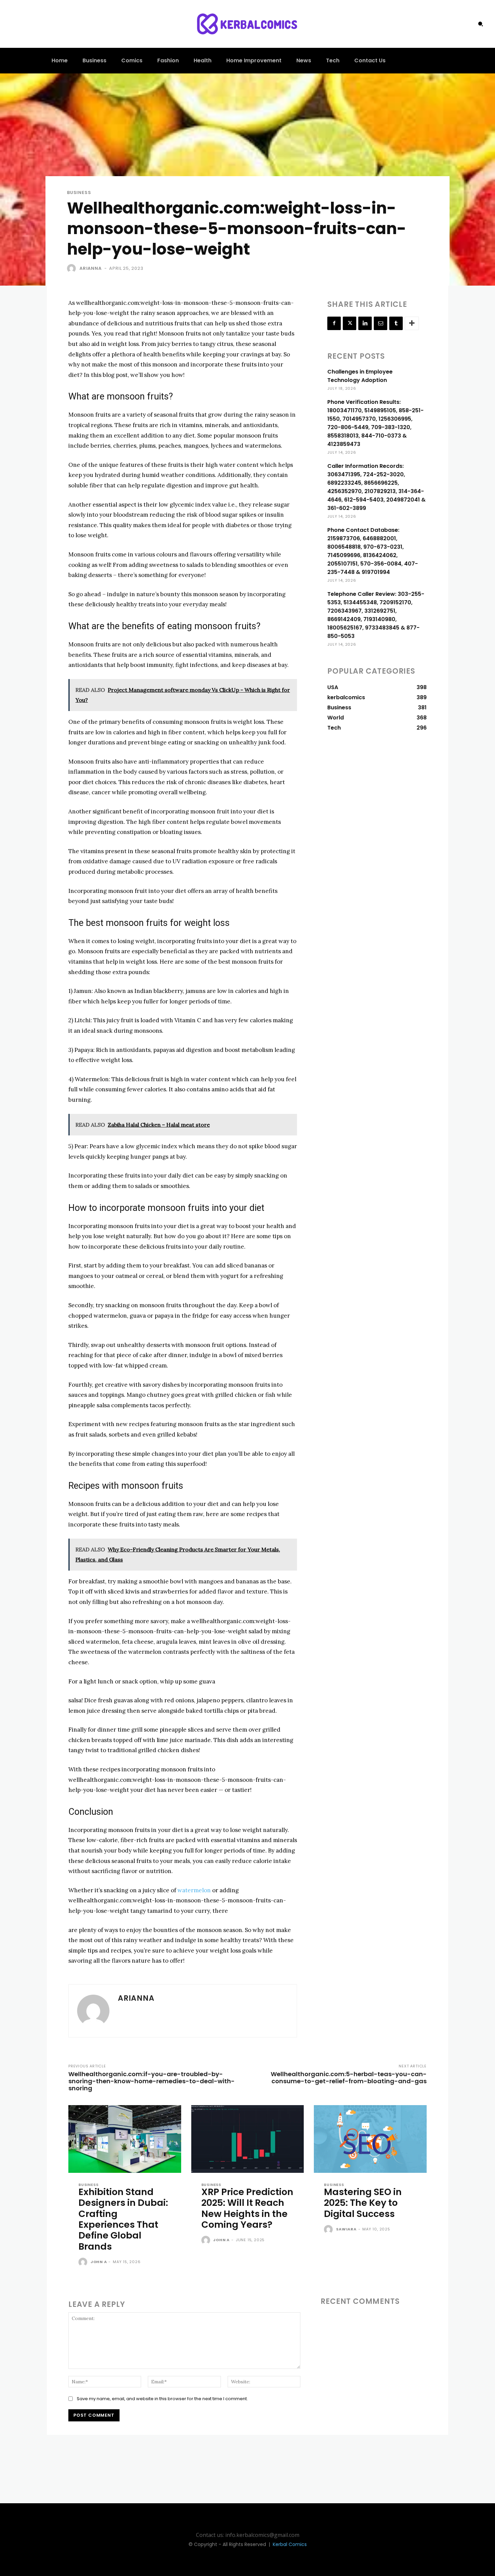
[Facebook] (334, 323)
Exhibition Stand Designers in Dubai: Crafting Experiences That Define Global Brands (123, 2219)
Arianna (91, 268)
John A (99, 2262)
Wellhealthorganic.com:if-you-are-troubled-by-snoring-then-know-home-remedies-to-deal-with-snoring (152, 2081)
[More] (412, 323)
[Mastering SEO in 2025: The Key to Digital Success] (370, 2139)
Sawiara (346, 2229)
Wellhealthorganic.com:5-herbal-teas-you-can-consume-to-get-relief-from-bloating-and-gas (349, 2078)
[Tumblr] (396, 323)
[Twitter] (350, 323)
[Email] (381, 323)
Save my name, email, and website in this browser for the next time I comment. (162, 2399)
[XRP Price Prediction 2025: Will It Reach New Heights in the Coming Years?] (248, 2139)
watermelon (194, 1890)
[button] (481, 24)
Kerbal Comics (290, 2544)
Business (79, 192)
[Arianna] (73, 268)
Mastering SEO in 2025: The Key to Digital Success (363, 2203)
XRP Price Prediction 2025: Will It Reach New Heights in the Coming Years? (247, 2208)
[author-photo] (84, 2262)
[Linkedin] (365, 323)
